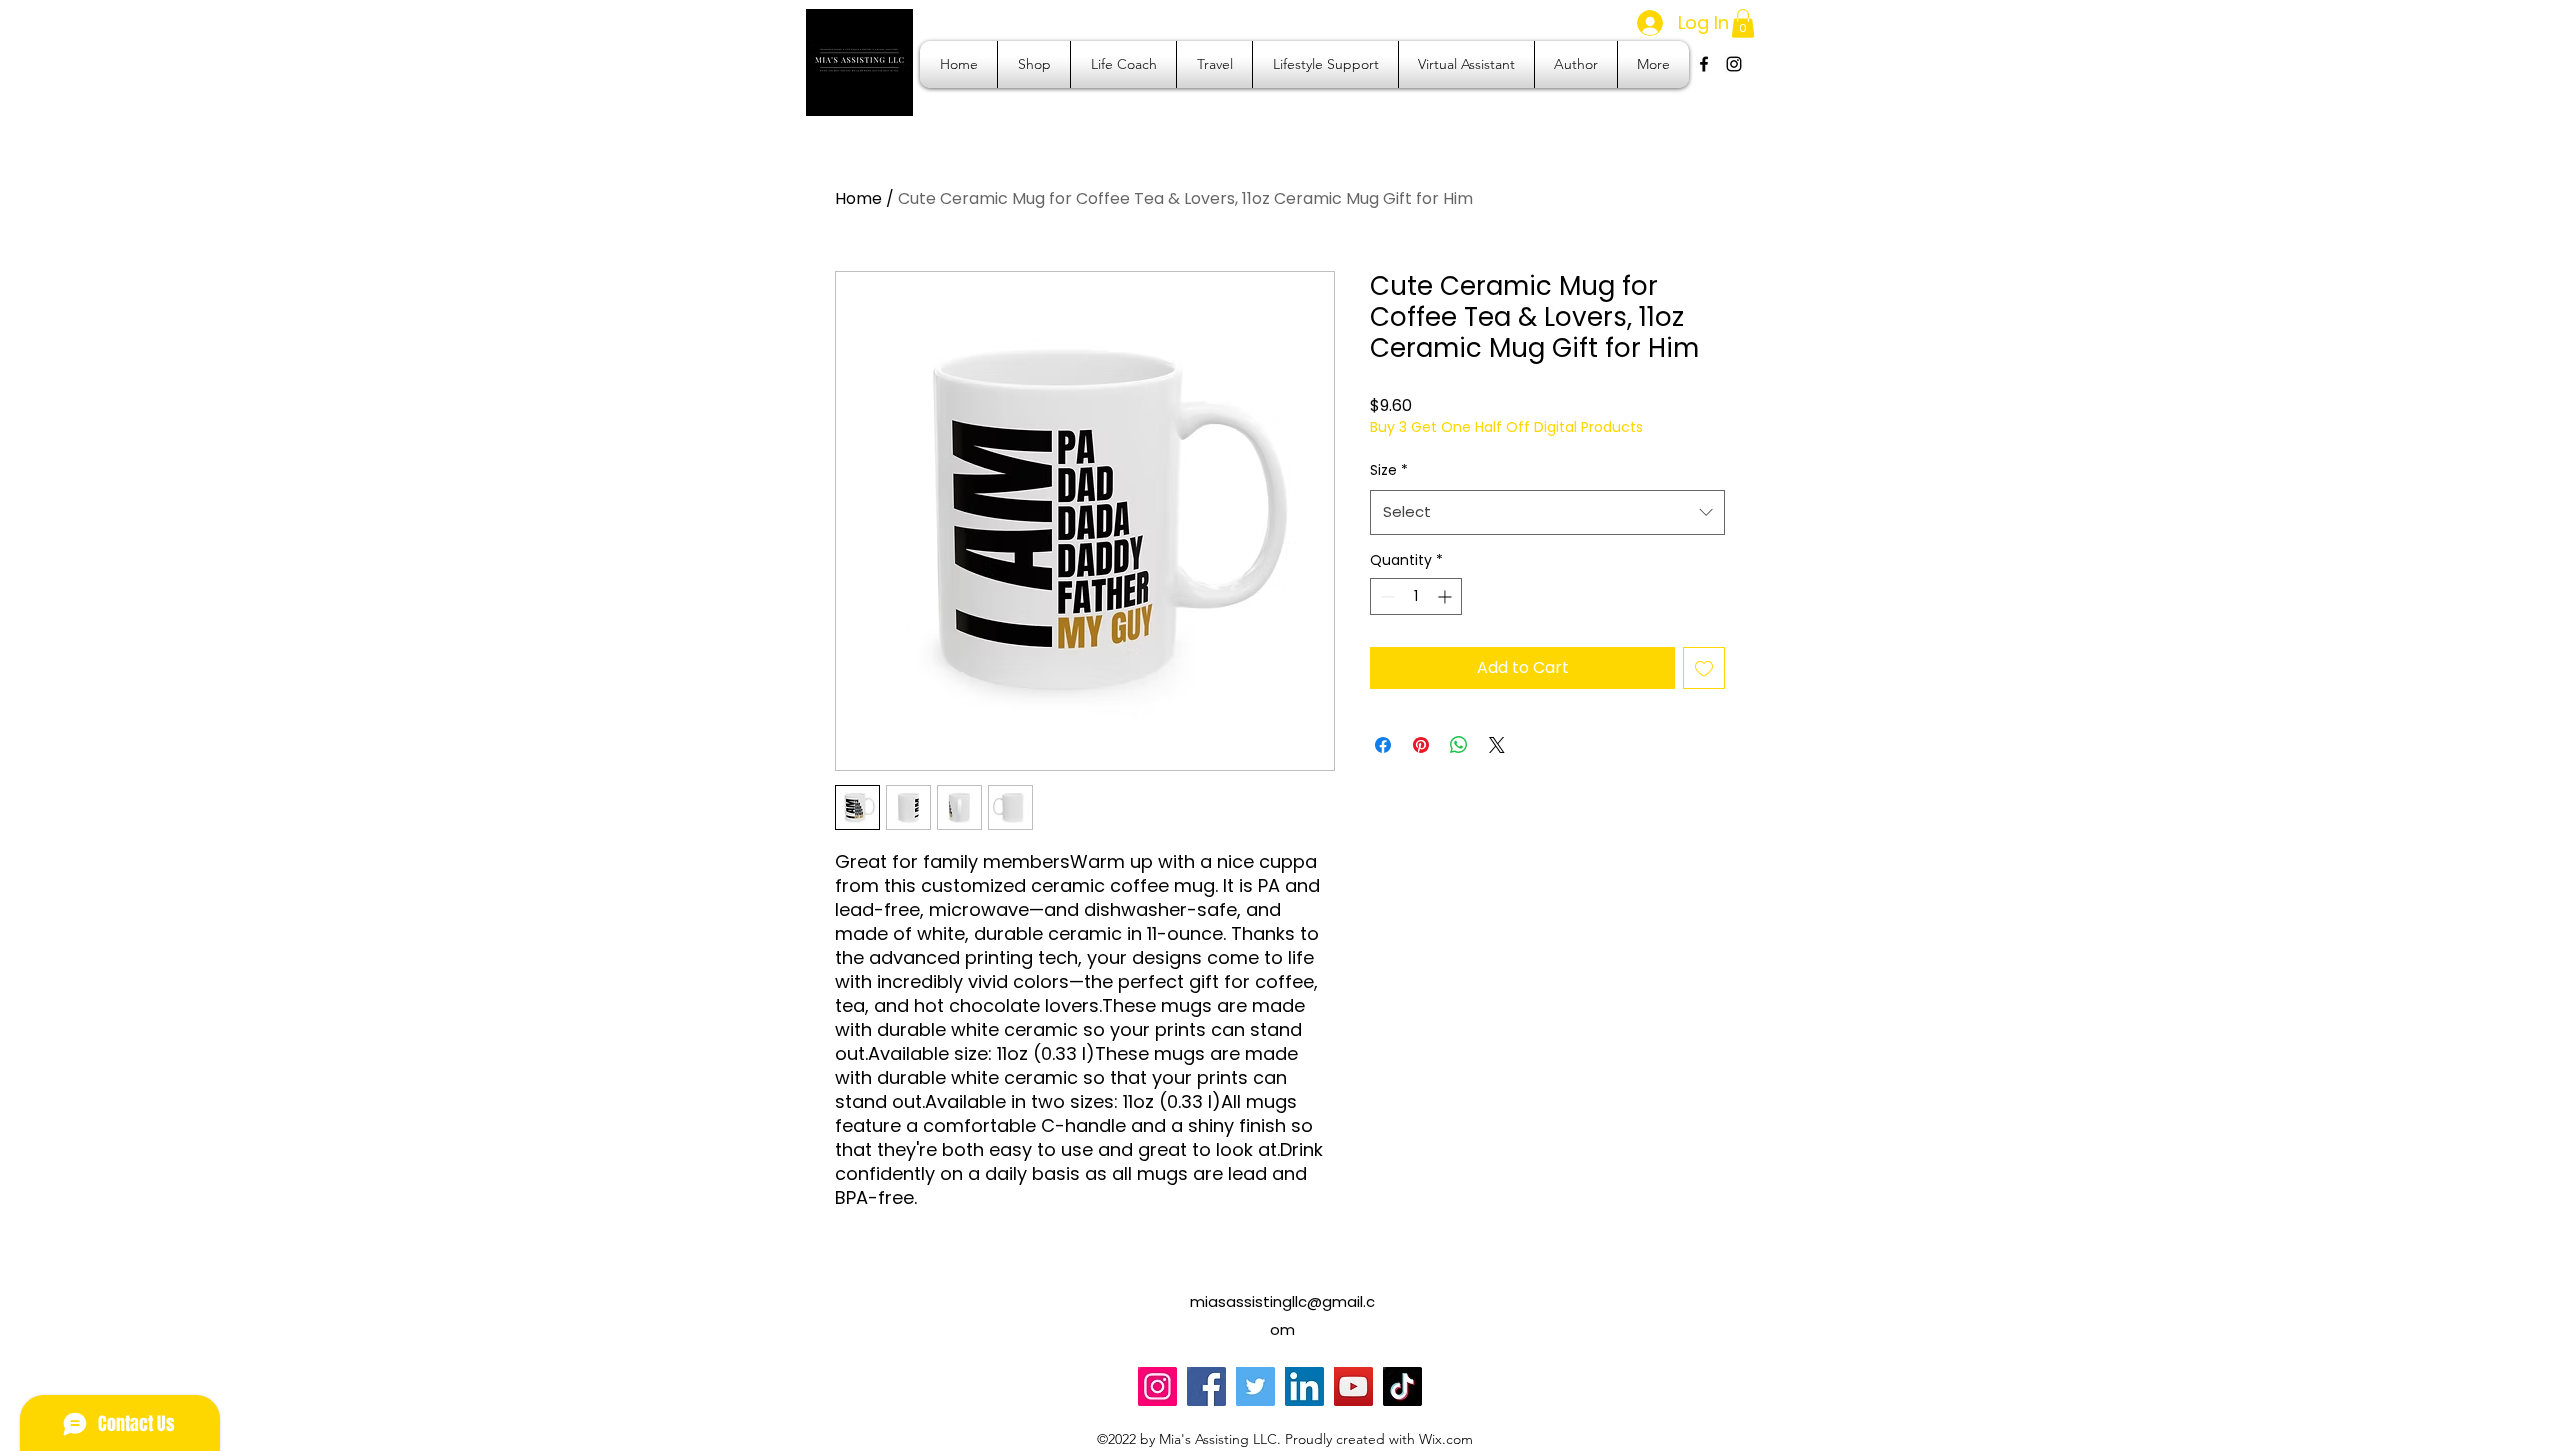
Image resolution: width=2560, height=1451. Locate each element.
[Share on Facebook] (1383, 745)
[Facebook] (1206, 1386)
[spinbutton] (1416, 596)
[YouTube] (1353, 1386)
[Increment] (1446, 596)
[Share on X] (1497, 745)
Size (1389, 470)
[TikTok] (1402, 1386)
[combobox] (1547, 512)
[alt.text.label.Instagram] (1734, 64)
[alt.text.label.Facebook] (1704, 64)
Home (858, 198)
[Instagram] (1157, 1386)
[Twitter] (1255, 1386)
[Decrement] (1385, 596)
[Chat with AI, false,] (2522, 1413)
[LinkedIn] (1304, 1386)
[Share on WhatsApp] (1459, 745)
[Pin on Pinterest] (1421, 745)
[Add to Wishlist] (1704, 668)
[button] (1743, 23)
